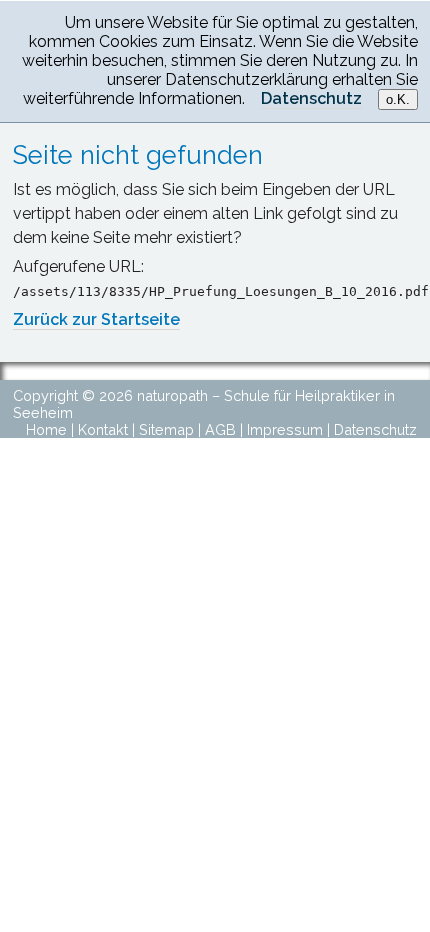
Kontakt (103, 429)
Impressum (285, 429)
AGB (220, 429)
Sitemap (166, 429)
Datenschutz (375, 429)
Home (46, 429)
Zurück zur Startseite (96, 319)
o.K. (398, 99)
